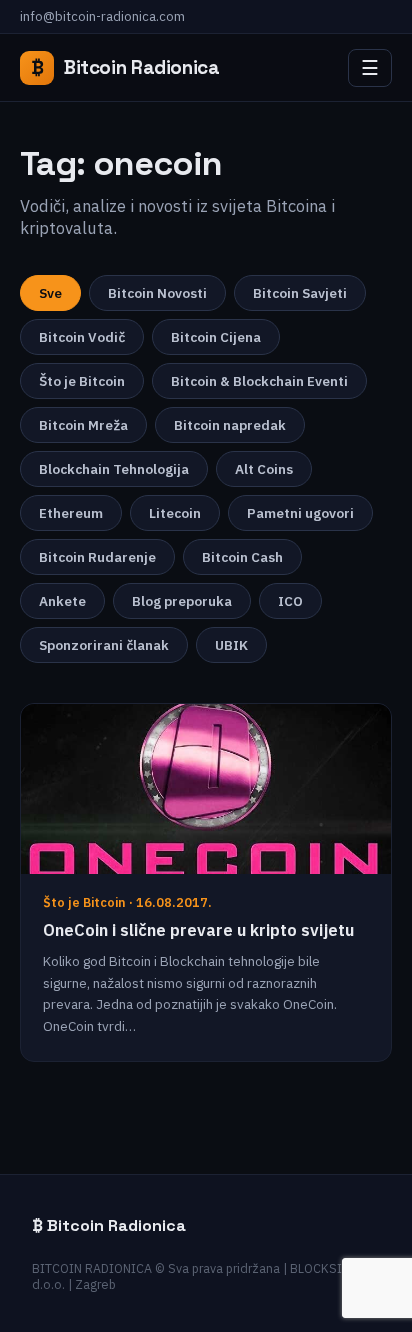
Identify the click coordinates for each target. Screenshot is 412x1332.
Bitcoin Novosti (157, 293)
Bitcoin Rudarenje (97, 557)
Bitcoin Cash (242, 557)
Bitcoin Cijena (216, 337)
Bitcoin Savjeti (300, 293)
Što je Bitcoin (82, 381)
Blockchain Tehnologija (114, 469)
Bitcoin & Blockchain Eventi (259, 381)
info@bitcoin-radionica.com (102, 16)
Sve (50, 293)
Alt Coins (264, 469)
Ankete (62, 601)
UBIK (231, 645)
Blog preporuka (182, 601)
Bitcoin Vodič (82, 337)
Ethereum (71, 513)
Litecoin (175, 513)
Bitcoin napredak (230, 425)
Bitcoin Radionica (125, 67)
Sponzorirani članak (104, 645)
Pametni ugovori (300, 513)
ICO (290, 601)
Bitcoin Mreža (83, 425)
